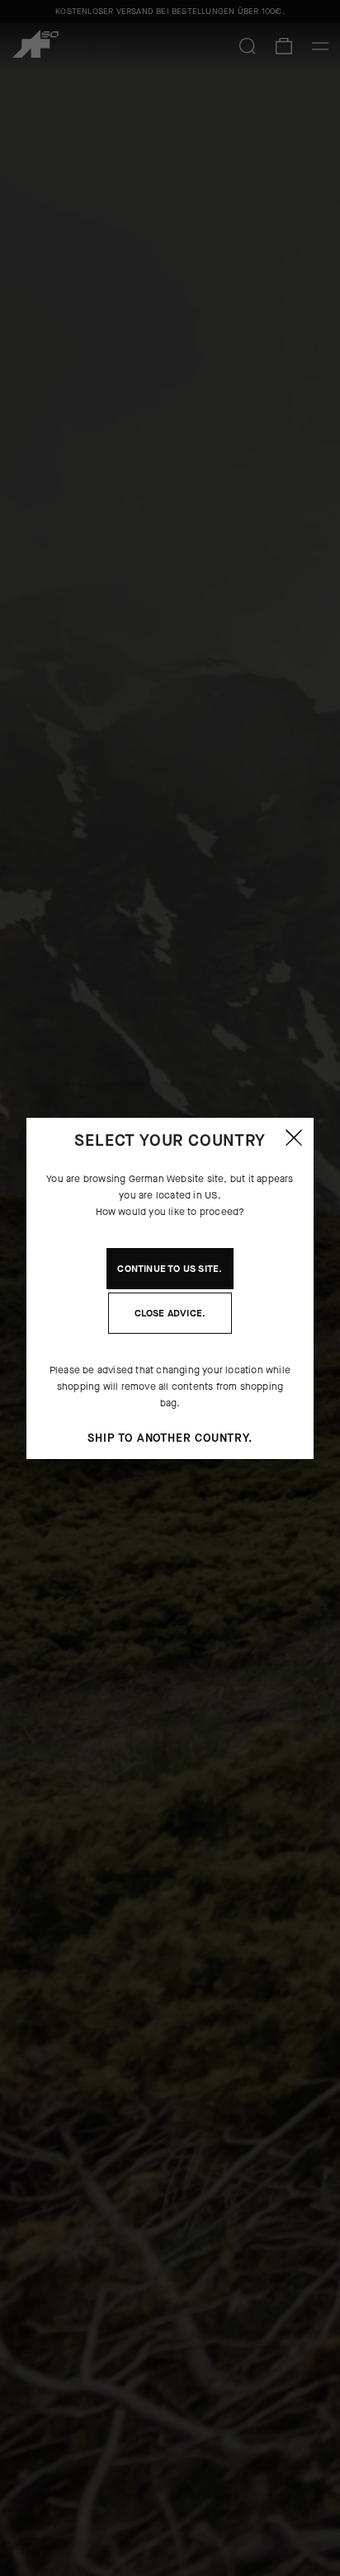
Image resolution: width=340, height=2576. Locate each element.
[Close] (294, 1138)
